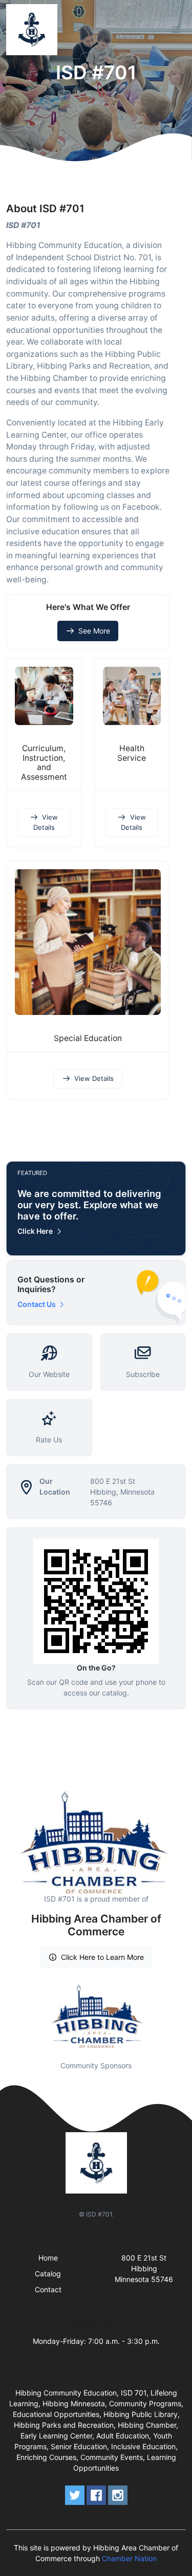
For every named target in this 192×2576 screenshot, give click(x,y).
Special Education (88, 1038)
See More (94, 631)
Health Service (132, 753)
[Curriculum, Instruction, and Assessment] (44, 696)
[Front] (34, 30)
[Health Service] (132, 696)
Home (48, 2258)
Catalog (48, 2274)
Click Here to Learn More (102, 1957)
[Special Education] (88, 942)
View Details (46, 822)
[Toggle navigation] (176, 30)
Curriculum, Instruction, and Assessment (44, 763)
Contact (48, 2289)
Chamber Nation (129, 2558)
